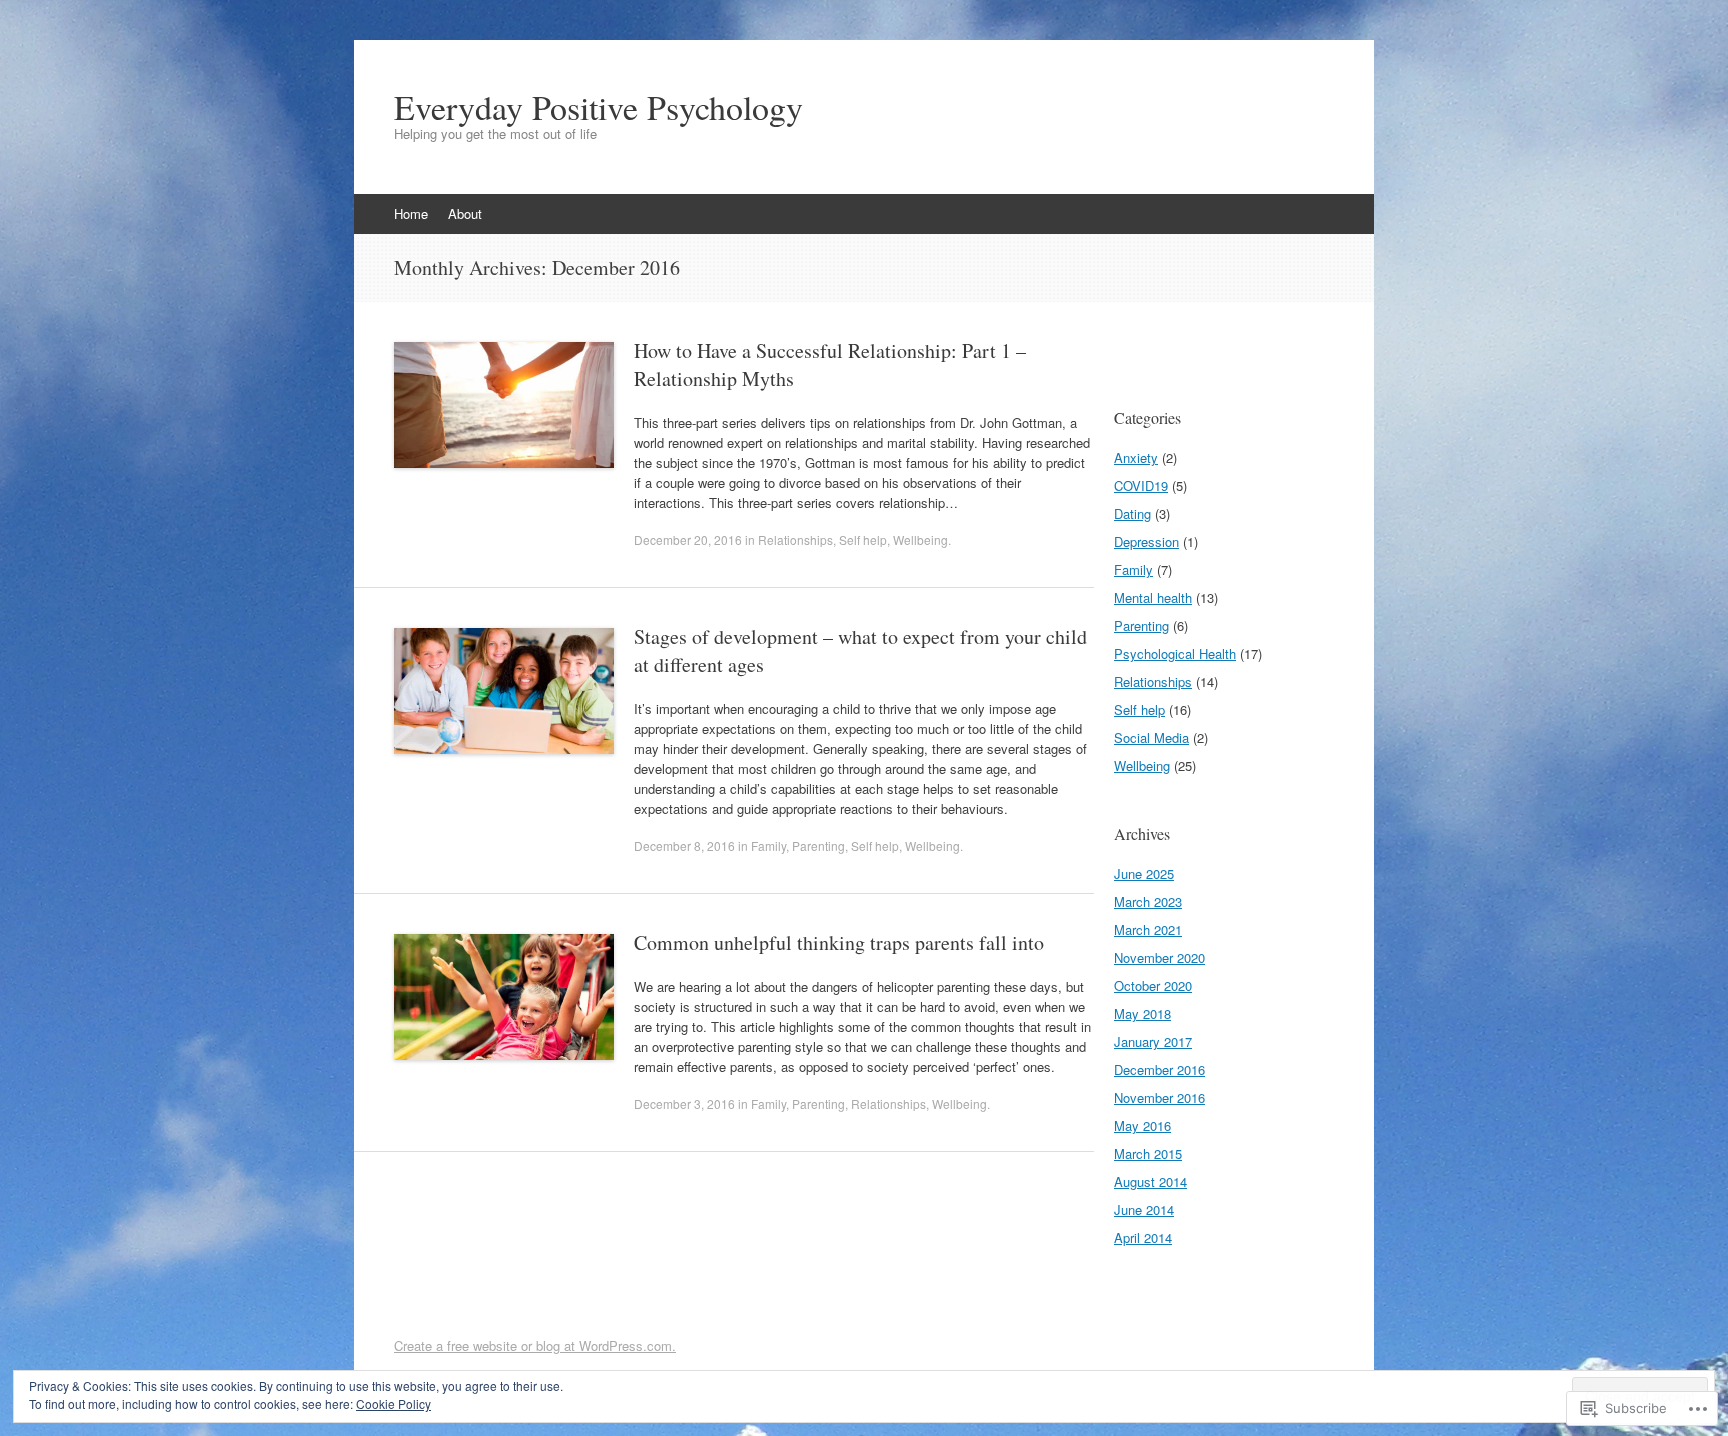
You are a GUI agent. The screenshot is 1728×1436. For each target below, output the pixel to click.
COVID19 (1141, 485)
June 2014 (1144, 1209)
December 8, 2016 (684, 845)
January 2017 (1153, 1041)
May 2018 (1142, 1013)
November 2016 (1159, 1097)
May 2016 (1142, 1125)
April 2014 (1143, 1237)
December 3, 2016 (684, 1103)
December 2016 (1159, 1069)
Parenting (818, 845)
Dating (1132, 513)
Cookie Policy (393, 1403)
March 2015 (1148, 1153)
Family (768, 845)
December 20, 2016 (688, 539)
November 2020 (1159, 957)
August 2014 (1150, 1181)
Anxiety (1136, 457)
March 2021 (1148, 929)
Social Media (1151, 737)
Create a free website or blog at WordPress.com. (535, 1345)
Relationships (795, 539)
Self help (863, 539)
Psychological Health (1175, 653)
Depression (1146, 541)
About (465, 213)
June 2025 (1144, 873)
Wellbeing (920, 539)
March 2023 (1148, 901)
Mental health (1153, 597)
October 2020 (1153, 985)
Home (411, 213)
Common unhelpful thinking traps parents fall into (839, 942)
